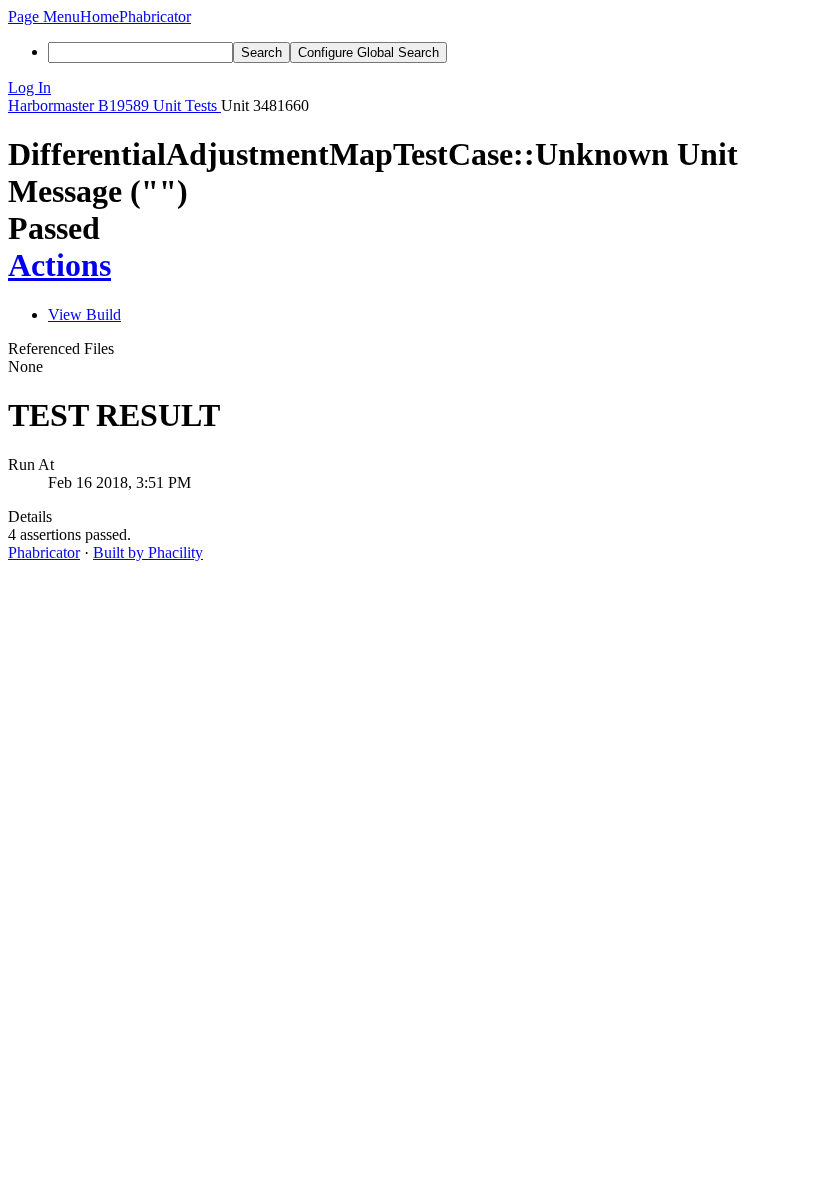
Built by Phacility (148, 552)
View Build (84, 314)
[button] (44, 16)
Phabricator (44, 552)
